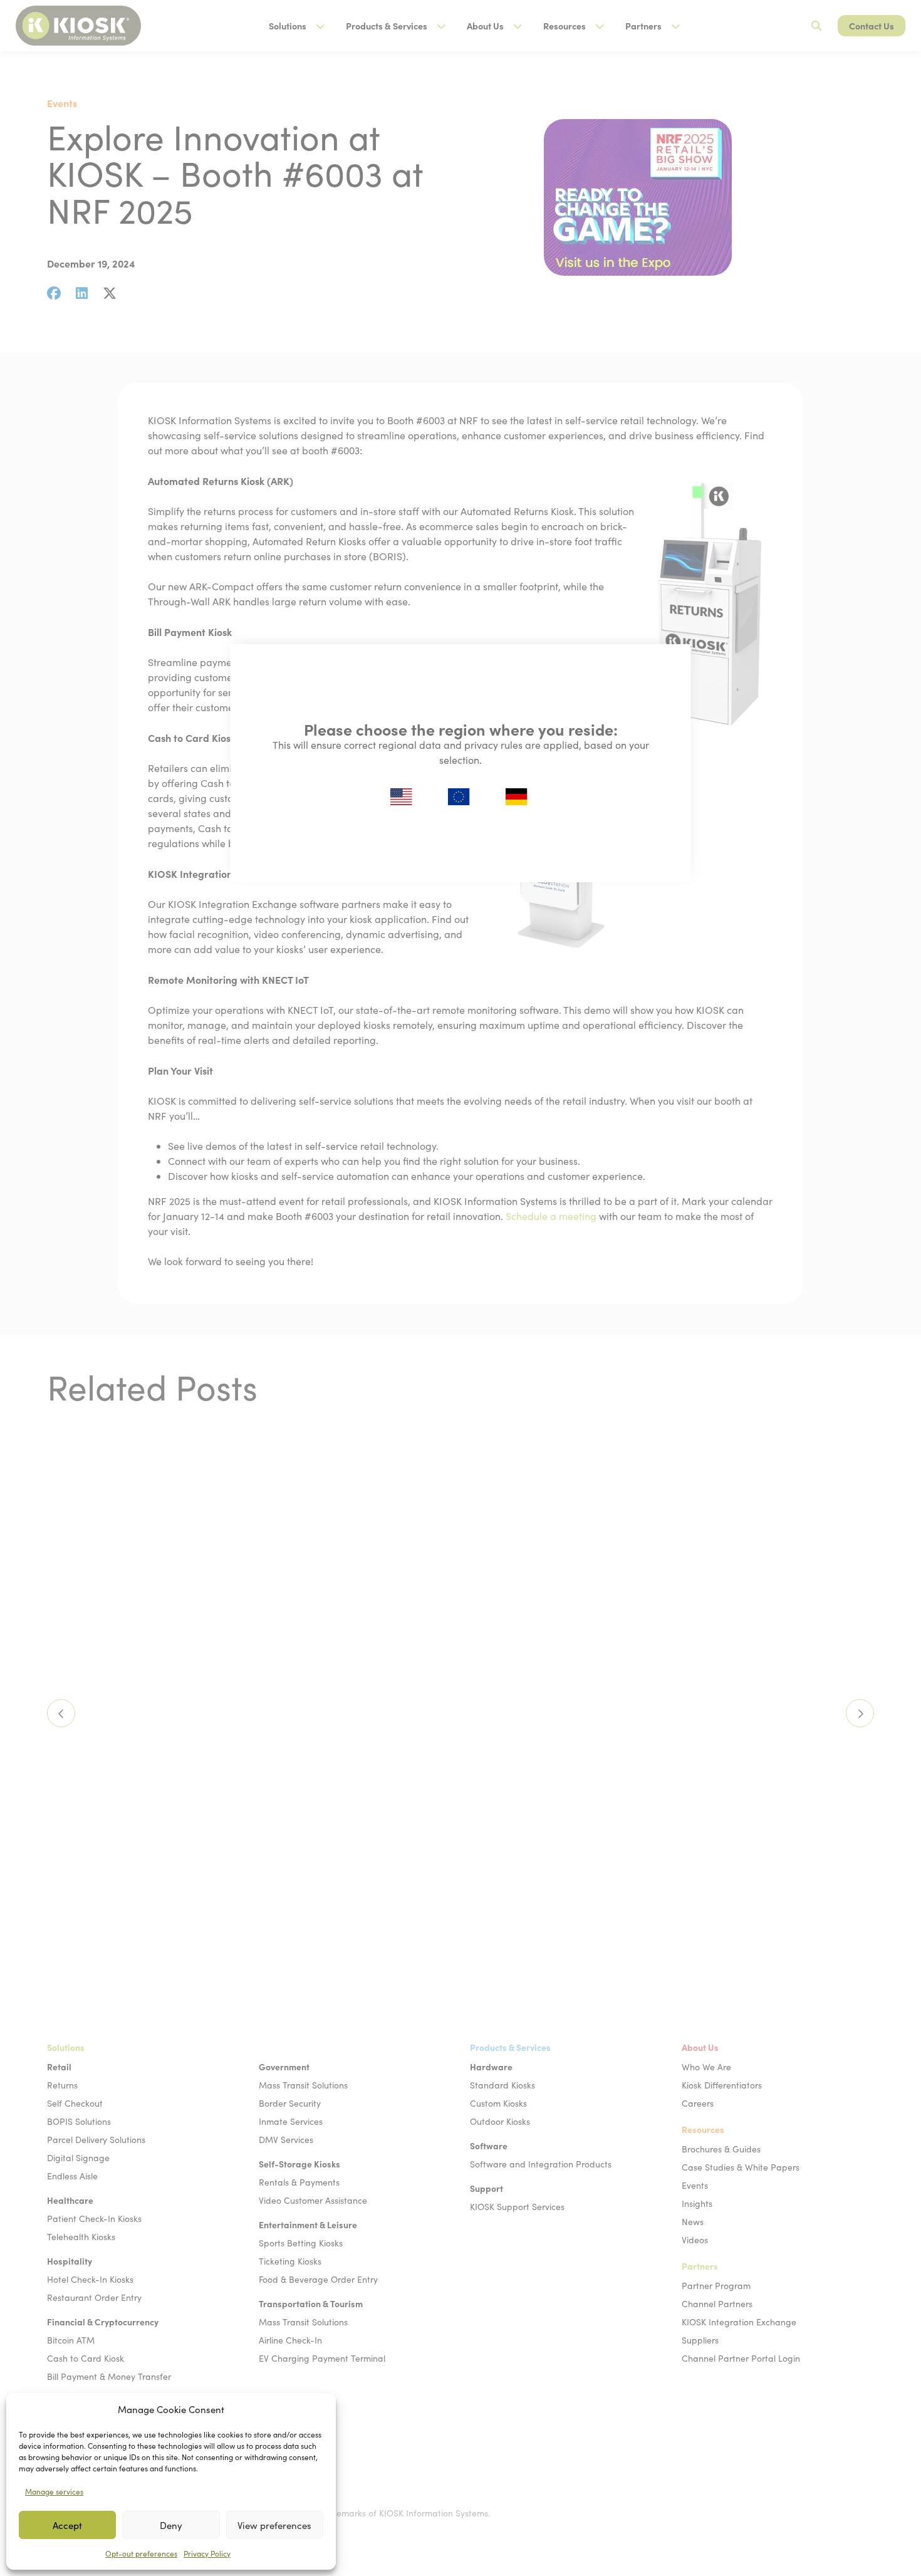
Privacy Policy (207, 2553)
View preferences (274, 2525)
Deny (171, 2525)
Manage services (54, 2491)
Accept (67, 2525)
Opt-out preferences (141, 2553)
